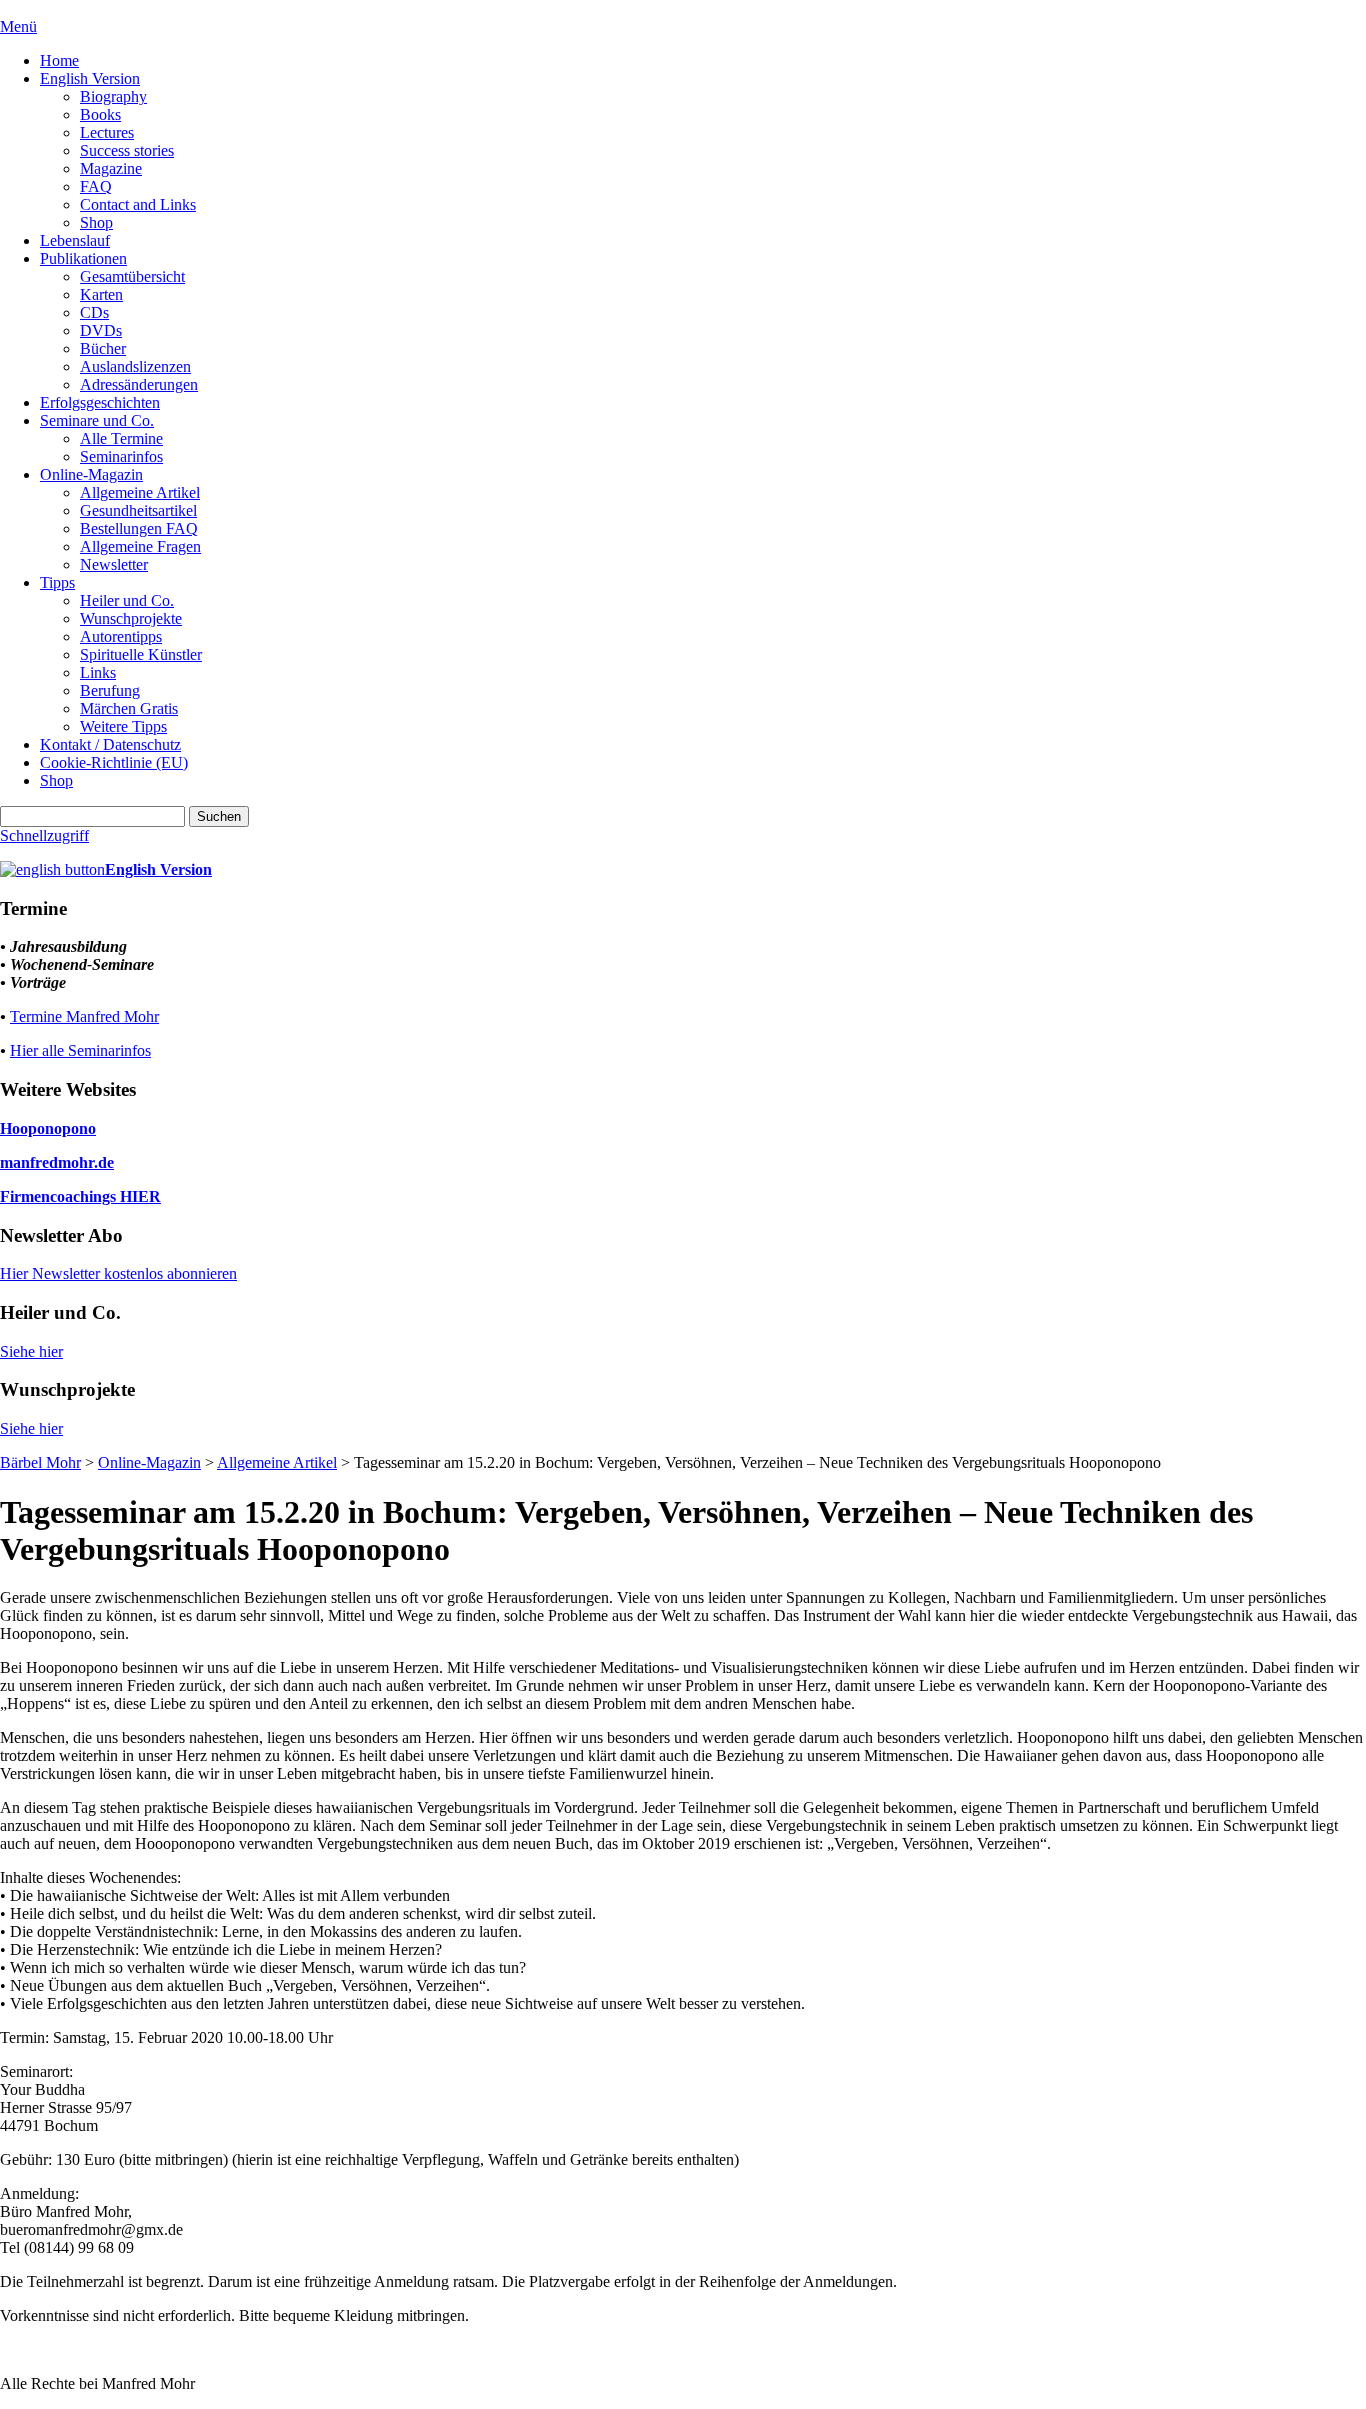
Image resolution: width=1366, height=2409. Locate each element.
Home (59, 60)
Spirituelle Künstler (141, 654)
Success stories (127, 150)
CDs (94, 312)
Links (98, 672)
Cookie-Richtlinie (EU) (114, 762)
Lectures (107, 132)
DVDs (101, 330)
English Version (90, 78)
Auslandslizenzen (135, 366)
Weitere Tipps (123, 726)
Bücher (103, 348)
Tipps (57, 582)
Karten (101, 294)
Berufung (110, 690)
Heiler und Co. (127, 600)
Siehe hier (31, 1351)
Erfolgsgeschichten (100, 402)
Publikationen (83, 258)
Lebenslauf (75, 240)
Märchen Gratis (129, 708)
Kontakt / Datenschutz (110, 744)
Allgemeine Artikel (140, 492)
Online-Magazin (91, 474)
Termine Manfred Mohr (84, 1016)
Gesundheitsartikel (138, 510)
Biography (113, 96)
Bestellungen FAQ (139, 528)
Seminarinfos (121, 456)
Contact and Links (138, 204)
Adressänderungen (139, 384)
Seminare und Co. (97, 420)
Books (100, 114)
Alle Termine (121, 438)
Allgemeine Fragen (140, 546)
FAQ (96, 186)
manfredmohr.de (57, 1162)
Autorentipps (121, 636)
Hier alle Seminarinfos (80, 1050)
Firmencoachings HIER (80, 1196)
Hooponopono (48, 1128)
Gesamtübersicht (132, 276)
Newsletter (114, 564)
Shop (96, 222)
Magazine (111, 168)
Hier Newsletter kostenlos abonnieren (118, 1273)
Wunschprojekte (131, 618)
